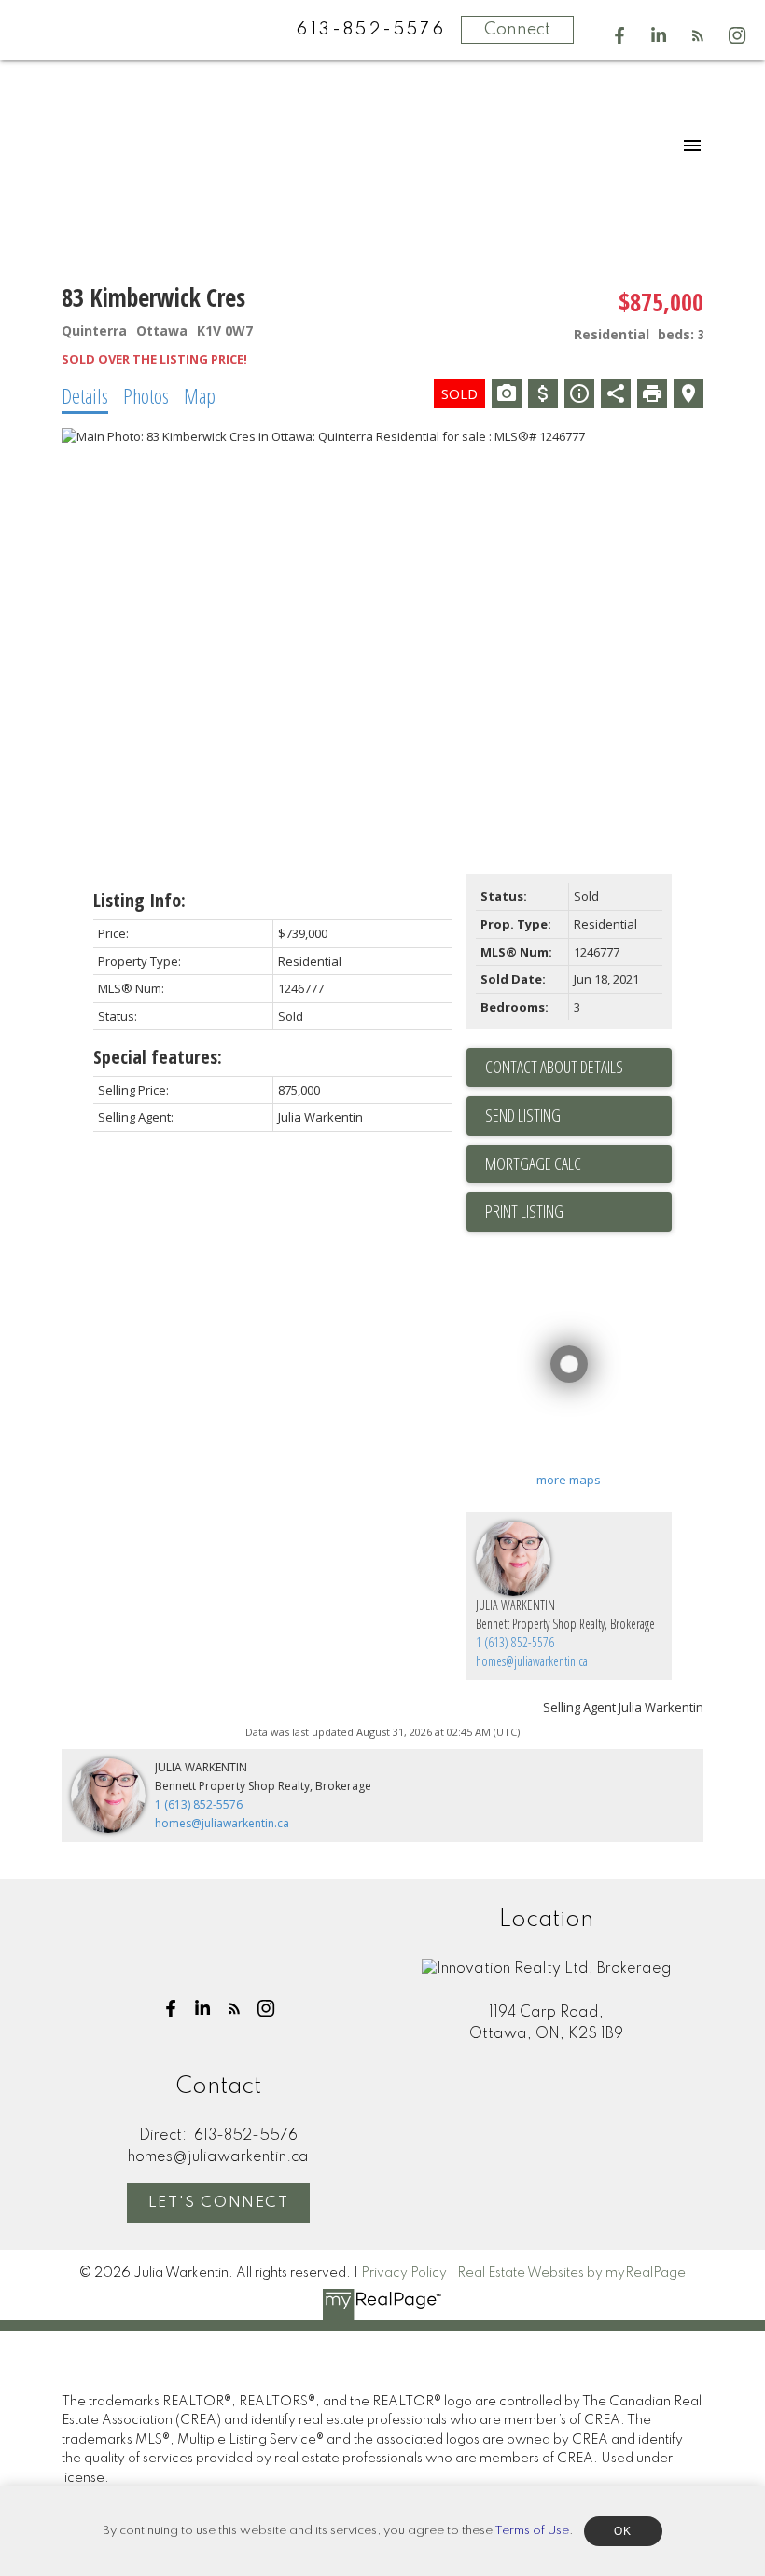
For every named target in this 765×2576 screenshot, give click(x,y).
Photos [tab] (146, 395)
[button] (619, 35)
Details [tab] (85, 395)
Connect (517, 30)
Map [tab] (200, 395)
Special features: (158, 1057)
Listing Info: (139, 900)
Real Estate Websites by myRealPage (571, 2273)
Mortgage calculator (578, 1164)
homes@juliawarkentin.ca (532, 1661)
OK (623, 2531)
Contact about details (554, 1067)
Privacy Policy (404, 2273)
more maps (569, 1480)
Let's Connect (219, 2203)
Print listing (524, 1211)
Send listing (523, 1115)
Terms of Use (532, 2531)
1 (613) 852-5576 (515, 1642)
